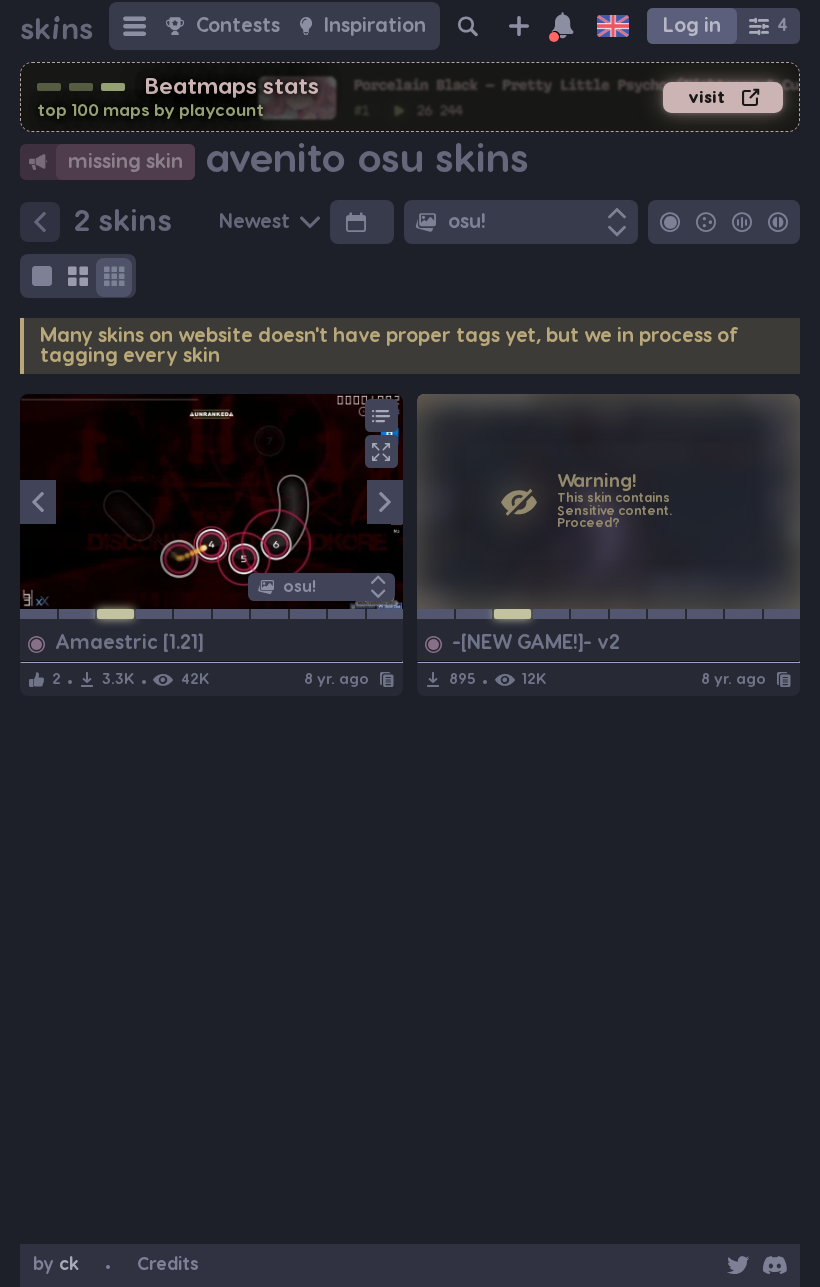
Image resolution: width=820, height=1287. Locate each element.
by (56, 1264)
